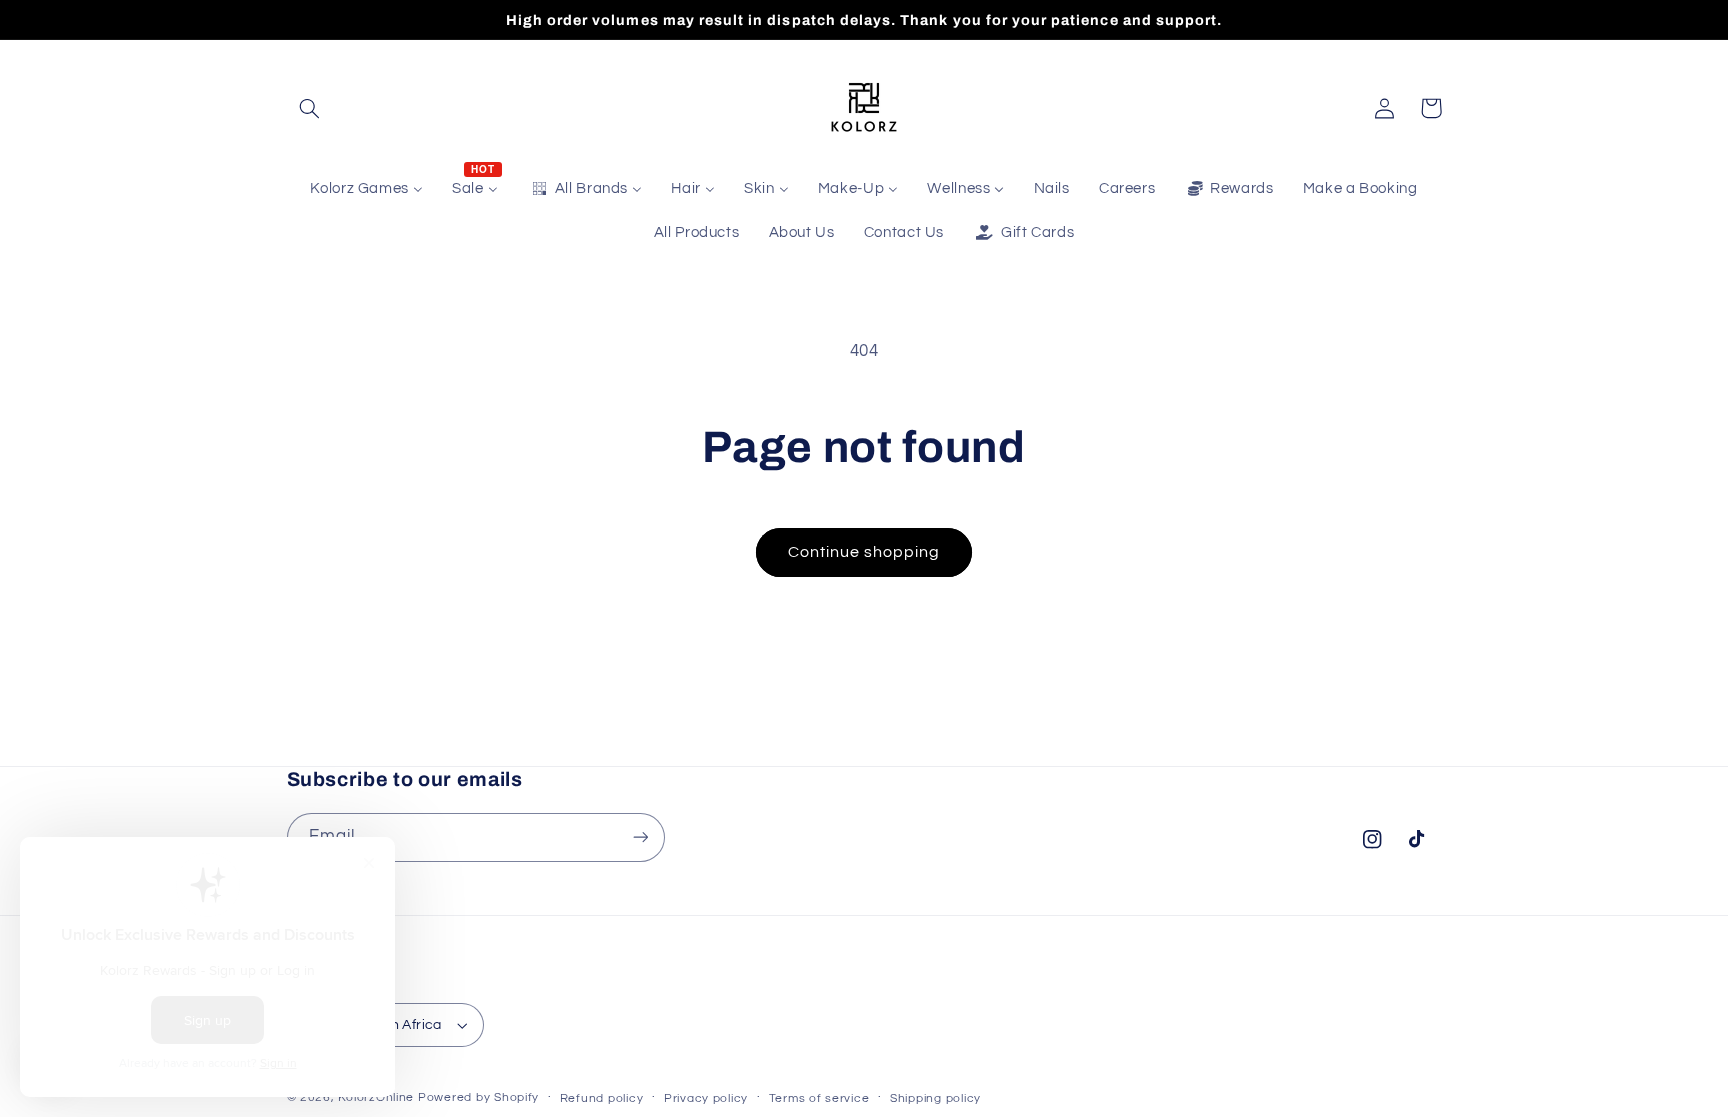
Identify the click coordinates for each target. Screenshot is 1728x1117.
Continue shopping (864, 552)
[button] (310, 108)
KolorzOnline (376, 1097)
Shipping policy (935, 1098)
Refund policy (602, 1098)
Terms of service (819, 1098)
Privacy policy (706, 1098)
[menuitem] (367, 189)
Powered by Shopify (478, 1097)
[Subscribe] (640, 837)
